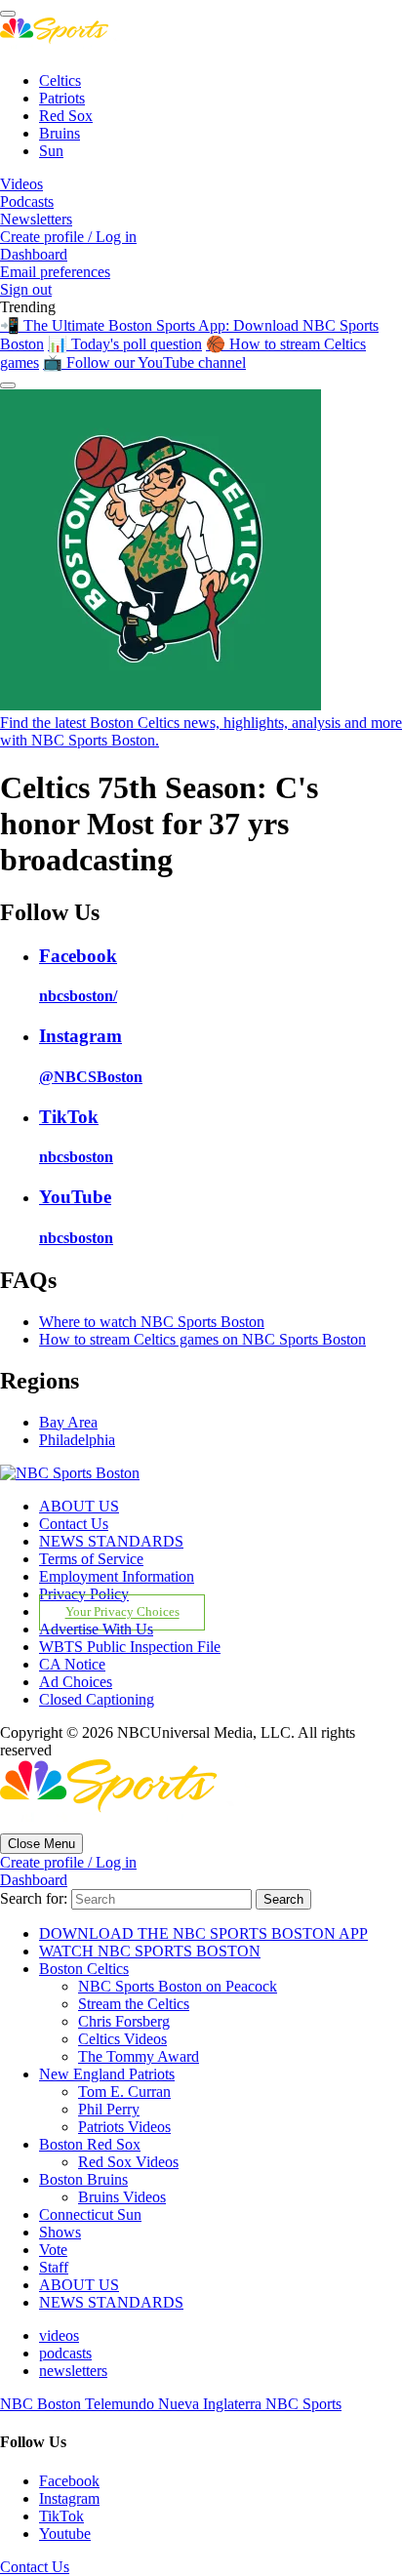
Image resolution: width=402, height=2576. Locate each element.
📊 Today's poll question (125, 344)
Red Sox (66, 116)
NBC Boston (42, 2404)
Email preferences (55, 272)
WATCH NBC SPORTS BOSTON (150, 1951)
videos (59, 2335)
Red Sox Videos (128, 2162)
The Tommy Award (139, 2056)
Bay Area (68, 1422)
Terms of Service (91, 1559)
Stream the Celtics (134, 2004)
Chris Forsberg (124, 2021)
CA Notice (72, 1664)
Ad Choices (76, 1682)
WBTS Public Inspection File (130, 1647)
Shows (60, 2232)
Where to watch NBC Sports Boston (152, 1322)
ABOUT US (79, 1506)
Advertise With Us (96, 1629)
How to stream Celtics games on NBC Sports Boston (202, 1339)
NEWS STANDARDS (111, 1541)
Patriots (62, 98)
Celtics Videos (122, 2039)
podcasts (65, 2353)
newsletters (73, 2371)
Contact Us (74, 1524)
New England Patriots (107, 2074)
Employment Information (117, 1576)
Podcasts (27, 201)
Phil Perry (109, 2109)
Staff (54, 2267)
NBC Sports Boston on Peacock (178, 1986)
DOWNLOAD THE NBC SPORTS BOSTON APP (203, 1933)
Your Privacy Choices (122, 1613)
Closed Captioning (97, 1699)
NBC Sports (303, 2404)
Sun (51, 151)
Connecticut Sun (90, 2214)
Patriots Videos (124, 2127)
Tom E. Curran (124, 2092)
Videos (21, 184)
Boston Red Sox (90, 2144)
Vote (53, 2250)
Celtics (60, 80)
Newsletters (36, 219)
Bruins (60, 133)
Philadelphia (77, 1440)
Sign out (26, 289)
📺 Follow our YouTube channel (144, 362)
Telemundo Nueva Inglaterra (175, 2404)
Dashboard (34, 254)
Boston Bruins (83, 2179)
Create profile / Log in (68, 237)
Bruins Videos (122, 2197)
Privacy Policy (84, 1594)
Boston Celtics (84, 1969)
